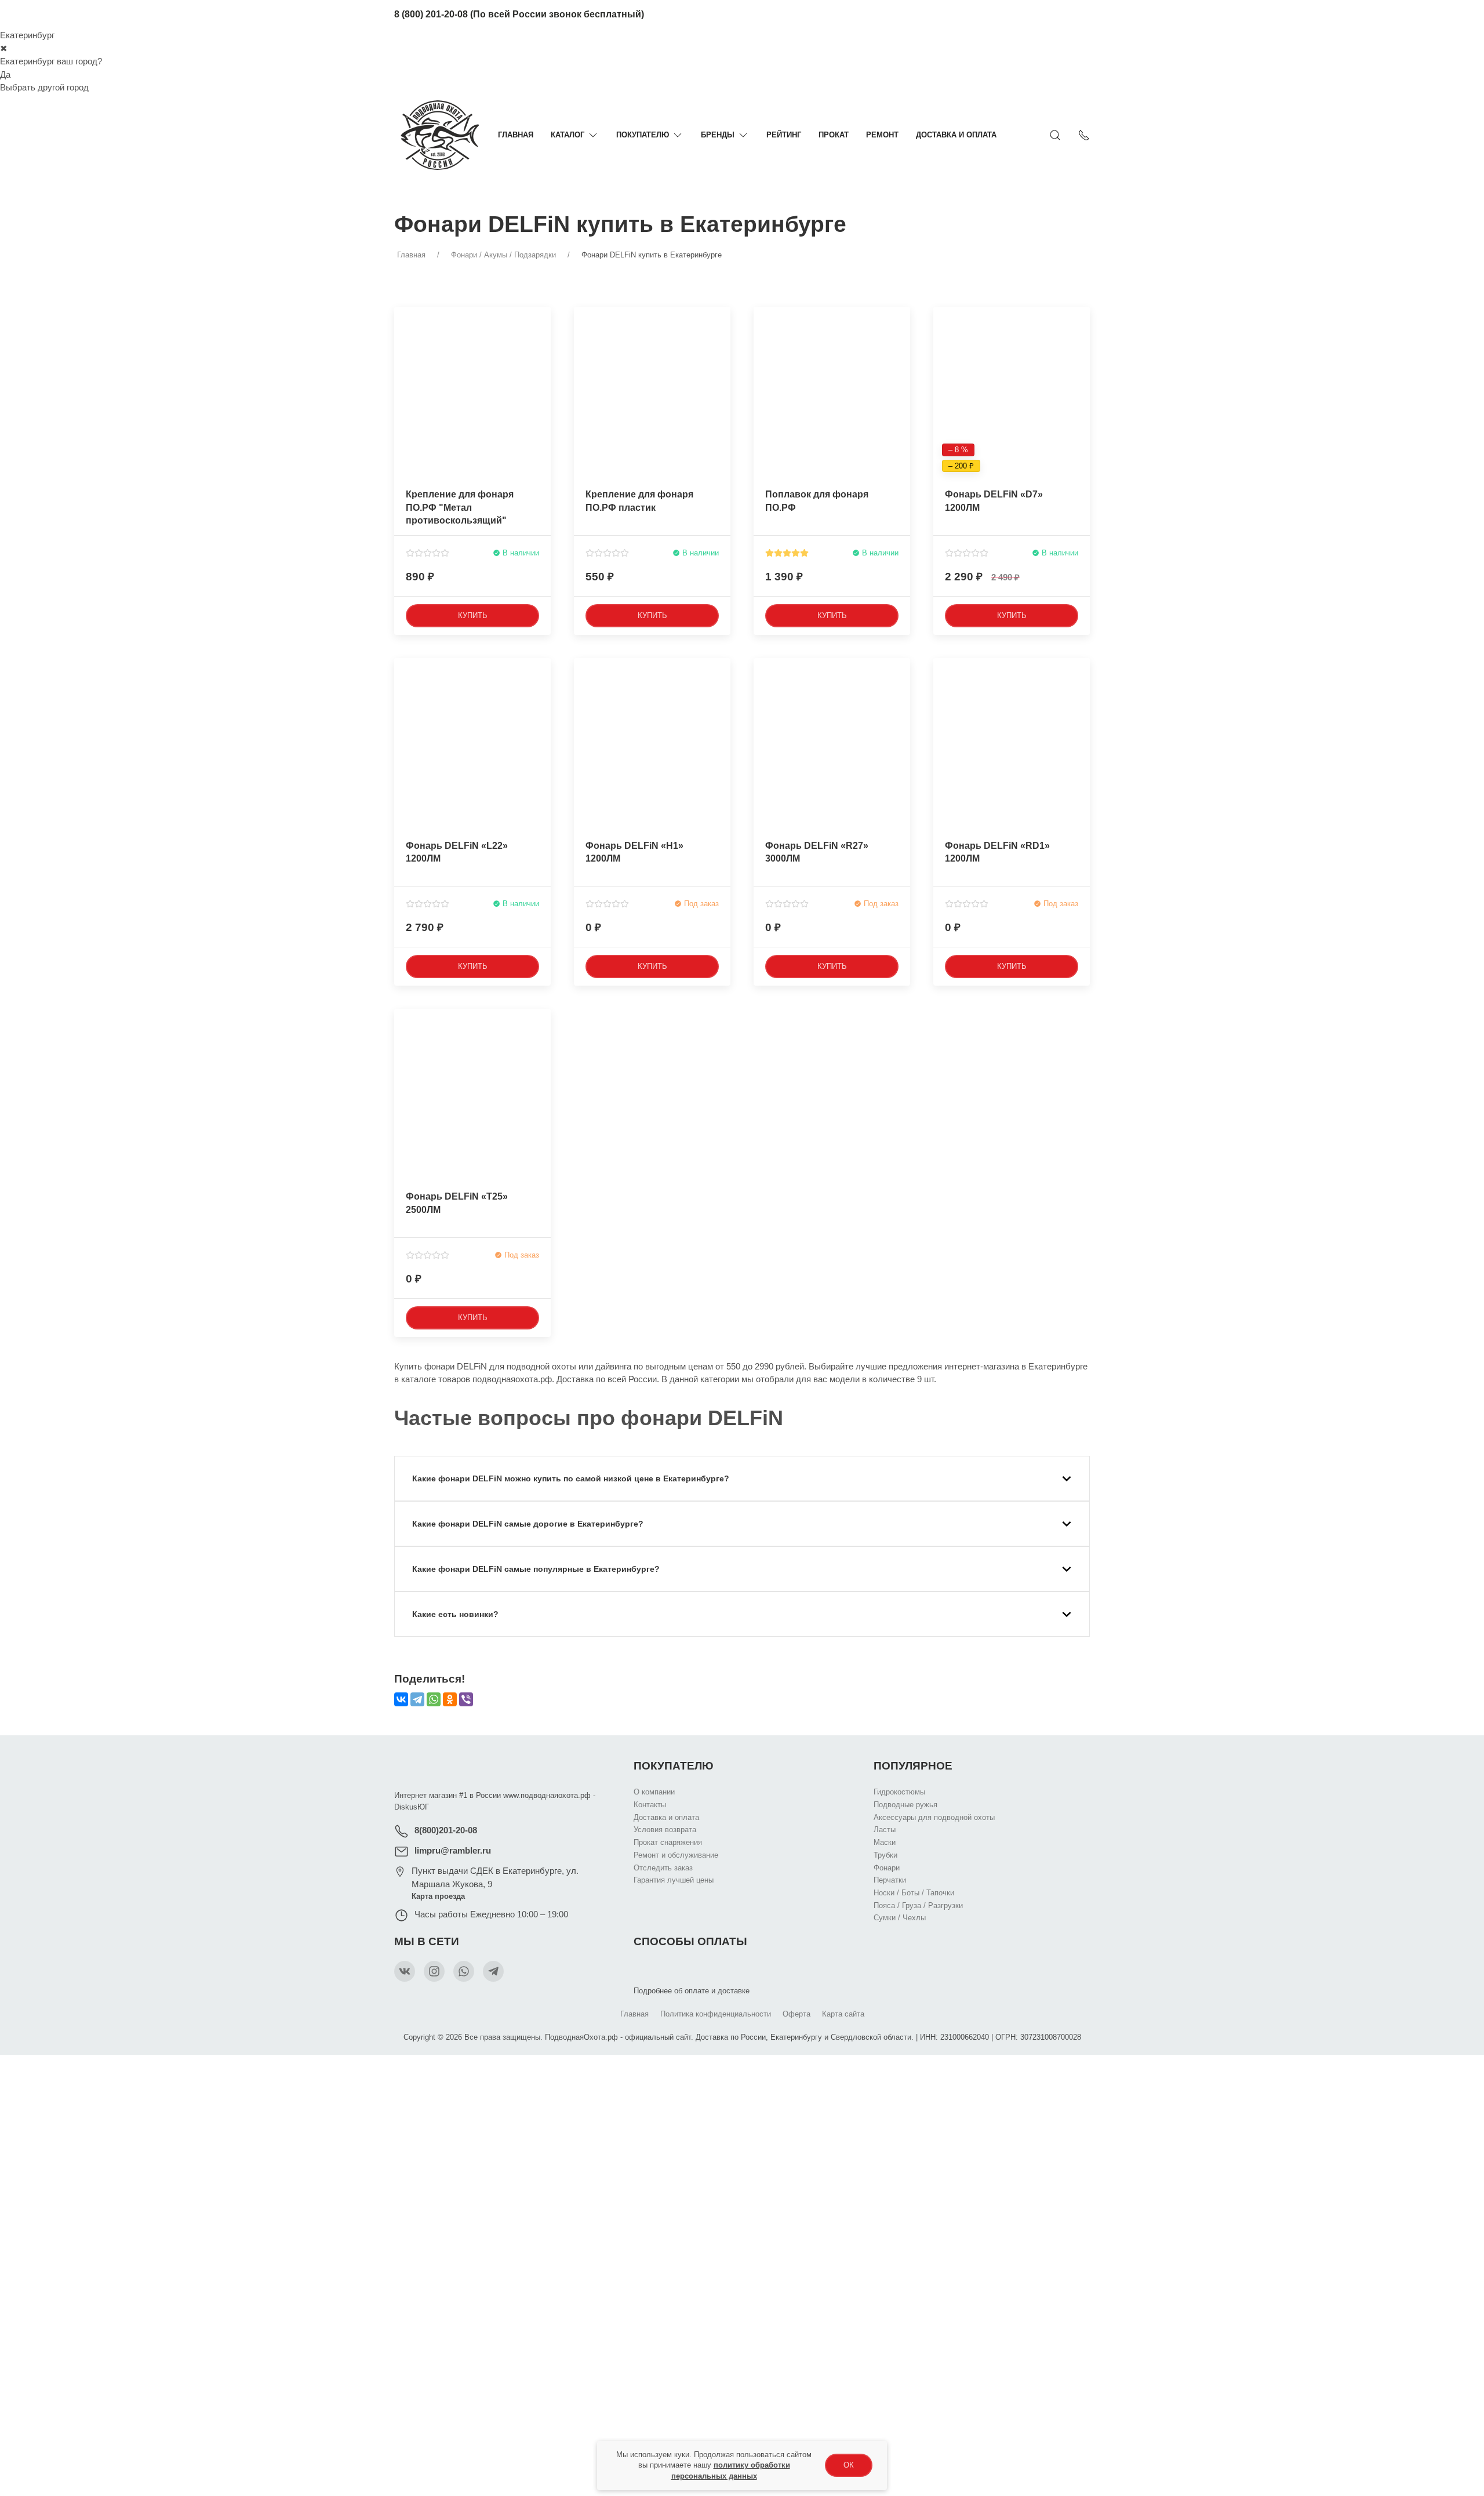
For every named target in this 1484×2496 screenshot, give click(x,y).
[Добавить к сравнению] (541, 342)
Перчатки (890, 1879)
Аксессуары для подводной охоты (934, 1817)
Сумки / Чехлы (900, 1918)
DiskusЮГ (412, 1807)
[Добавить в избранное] (541, 322)
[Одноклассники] (450, 1699)
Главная (516, 135)
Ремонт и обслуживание (676, 1854)
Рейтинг (784, 135)
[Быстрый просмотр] (541, 362)
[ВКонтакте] (401, 1699)
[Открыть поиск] (1055, 135)
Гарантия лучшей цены (674, 1879)
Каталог (568, 135)
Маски (885, 1842)
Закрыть (966, 2070)
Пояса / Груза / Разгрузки (918, 1905)
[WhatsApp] (434, 1699)
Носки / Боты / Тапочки (914, 1892)
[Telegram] (417, 1699)
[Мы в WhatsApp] (464, 1971)
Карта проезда (438, 1896)
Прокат (834, 135)
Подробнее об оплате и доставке (692, 1991)
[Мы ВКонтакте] (405, 1971)
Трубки (885, 1854)
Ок (849, 2465)
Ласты (885, 1830)
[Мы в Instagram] (434, 1971)
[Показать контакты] (1084, 135)
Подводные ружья (905, 1804)
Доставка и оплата (956, 135)
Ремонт (882, 135)
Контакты (650, 1804)
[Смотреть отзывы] (428, 553)
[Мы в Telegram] (493, 1971)
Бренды (718, 135)
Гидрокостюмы (899, 1792)
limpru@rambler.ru (453, 1850)
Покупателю (643, 135)
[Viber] (466, 1699)
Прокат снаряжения (668, 1842)
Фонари (887, 1867)
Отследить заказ (663, 1867)
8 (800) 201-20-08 (431, 14)
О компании (654, 1792)
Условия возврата (665, 1830)
